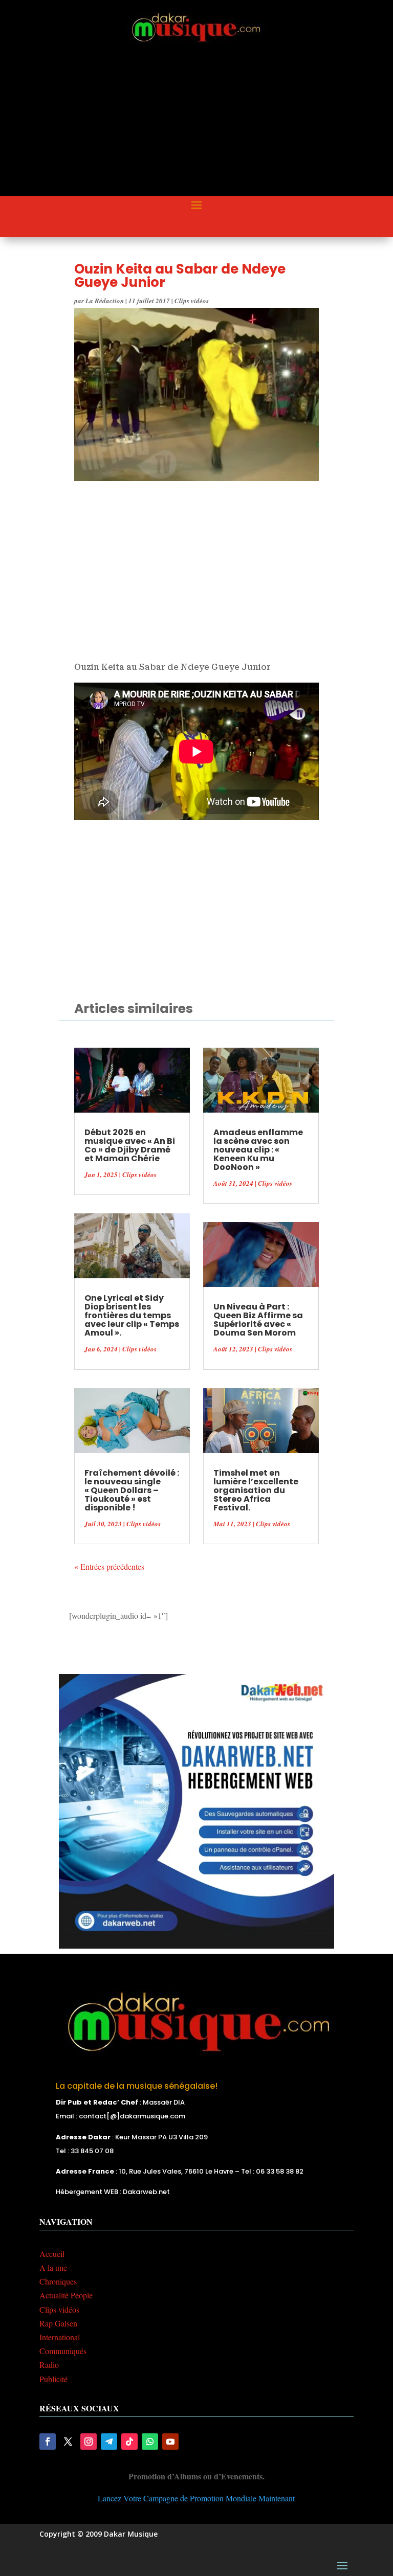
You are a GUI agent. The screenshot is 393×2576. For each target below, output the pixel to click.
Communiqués (63, 2351)
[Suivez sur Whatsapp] (150, 2442)
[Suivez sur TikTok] (129, 2442)
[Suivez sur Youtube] (170, 2442)
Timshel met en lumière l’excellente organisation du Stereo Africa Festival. (256, 1490)
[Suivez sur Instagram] (89, 2442)
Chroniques (58, 2281)
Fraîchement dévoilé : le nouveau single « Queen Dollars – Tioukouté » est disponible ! (132, 1490)
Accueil (52, 2254)
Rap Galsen (58, 2323)
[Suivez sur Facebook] (48, 2442)
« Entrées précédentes (109, 1566)
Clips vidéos (192, 301)
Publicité (53, 2379)
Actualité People (66, 2295)
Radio (49, 2365)
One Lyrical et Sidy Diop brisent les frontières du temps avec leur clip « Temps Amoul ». (132, 1315)
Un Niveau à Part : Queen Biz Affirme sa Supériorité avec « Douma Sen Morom (258, 1320)
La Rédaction (105, 301)
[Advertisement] (216, 121)
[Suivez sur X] (68, 2442)
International (60, 2337)
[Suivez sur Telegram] (109, 2442)
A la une (53, 2267)
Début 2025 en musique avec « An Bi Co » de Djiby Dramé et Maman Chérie (130, 1145)
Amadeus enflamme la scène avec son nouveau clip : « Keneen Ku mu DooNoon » (258, 1150)
